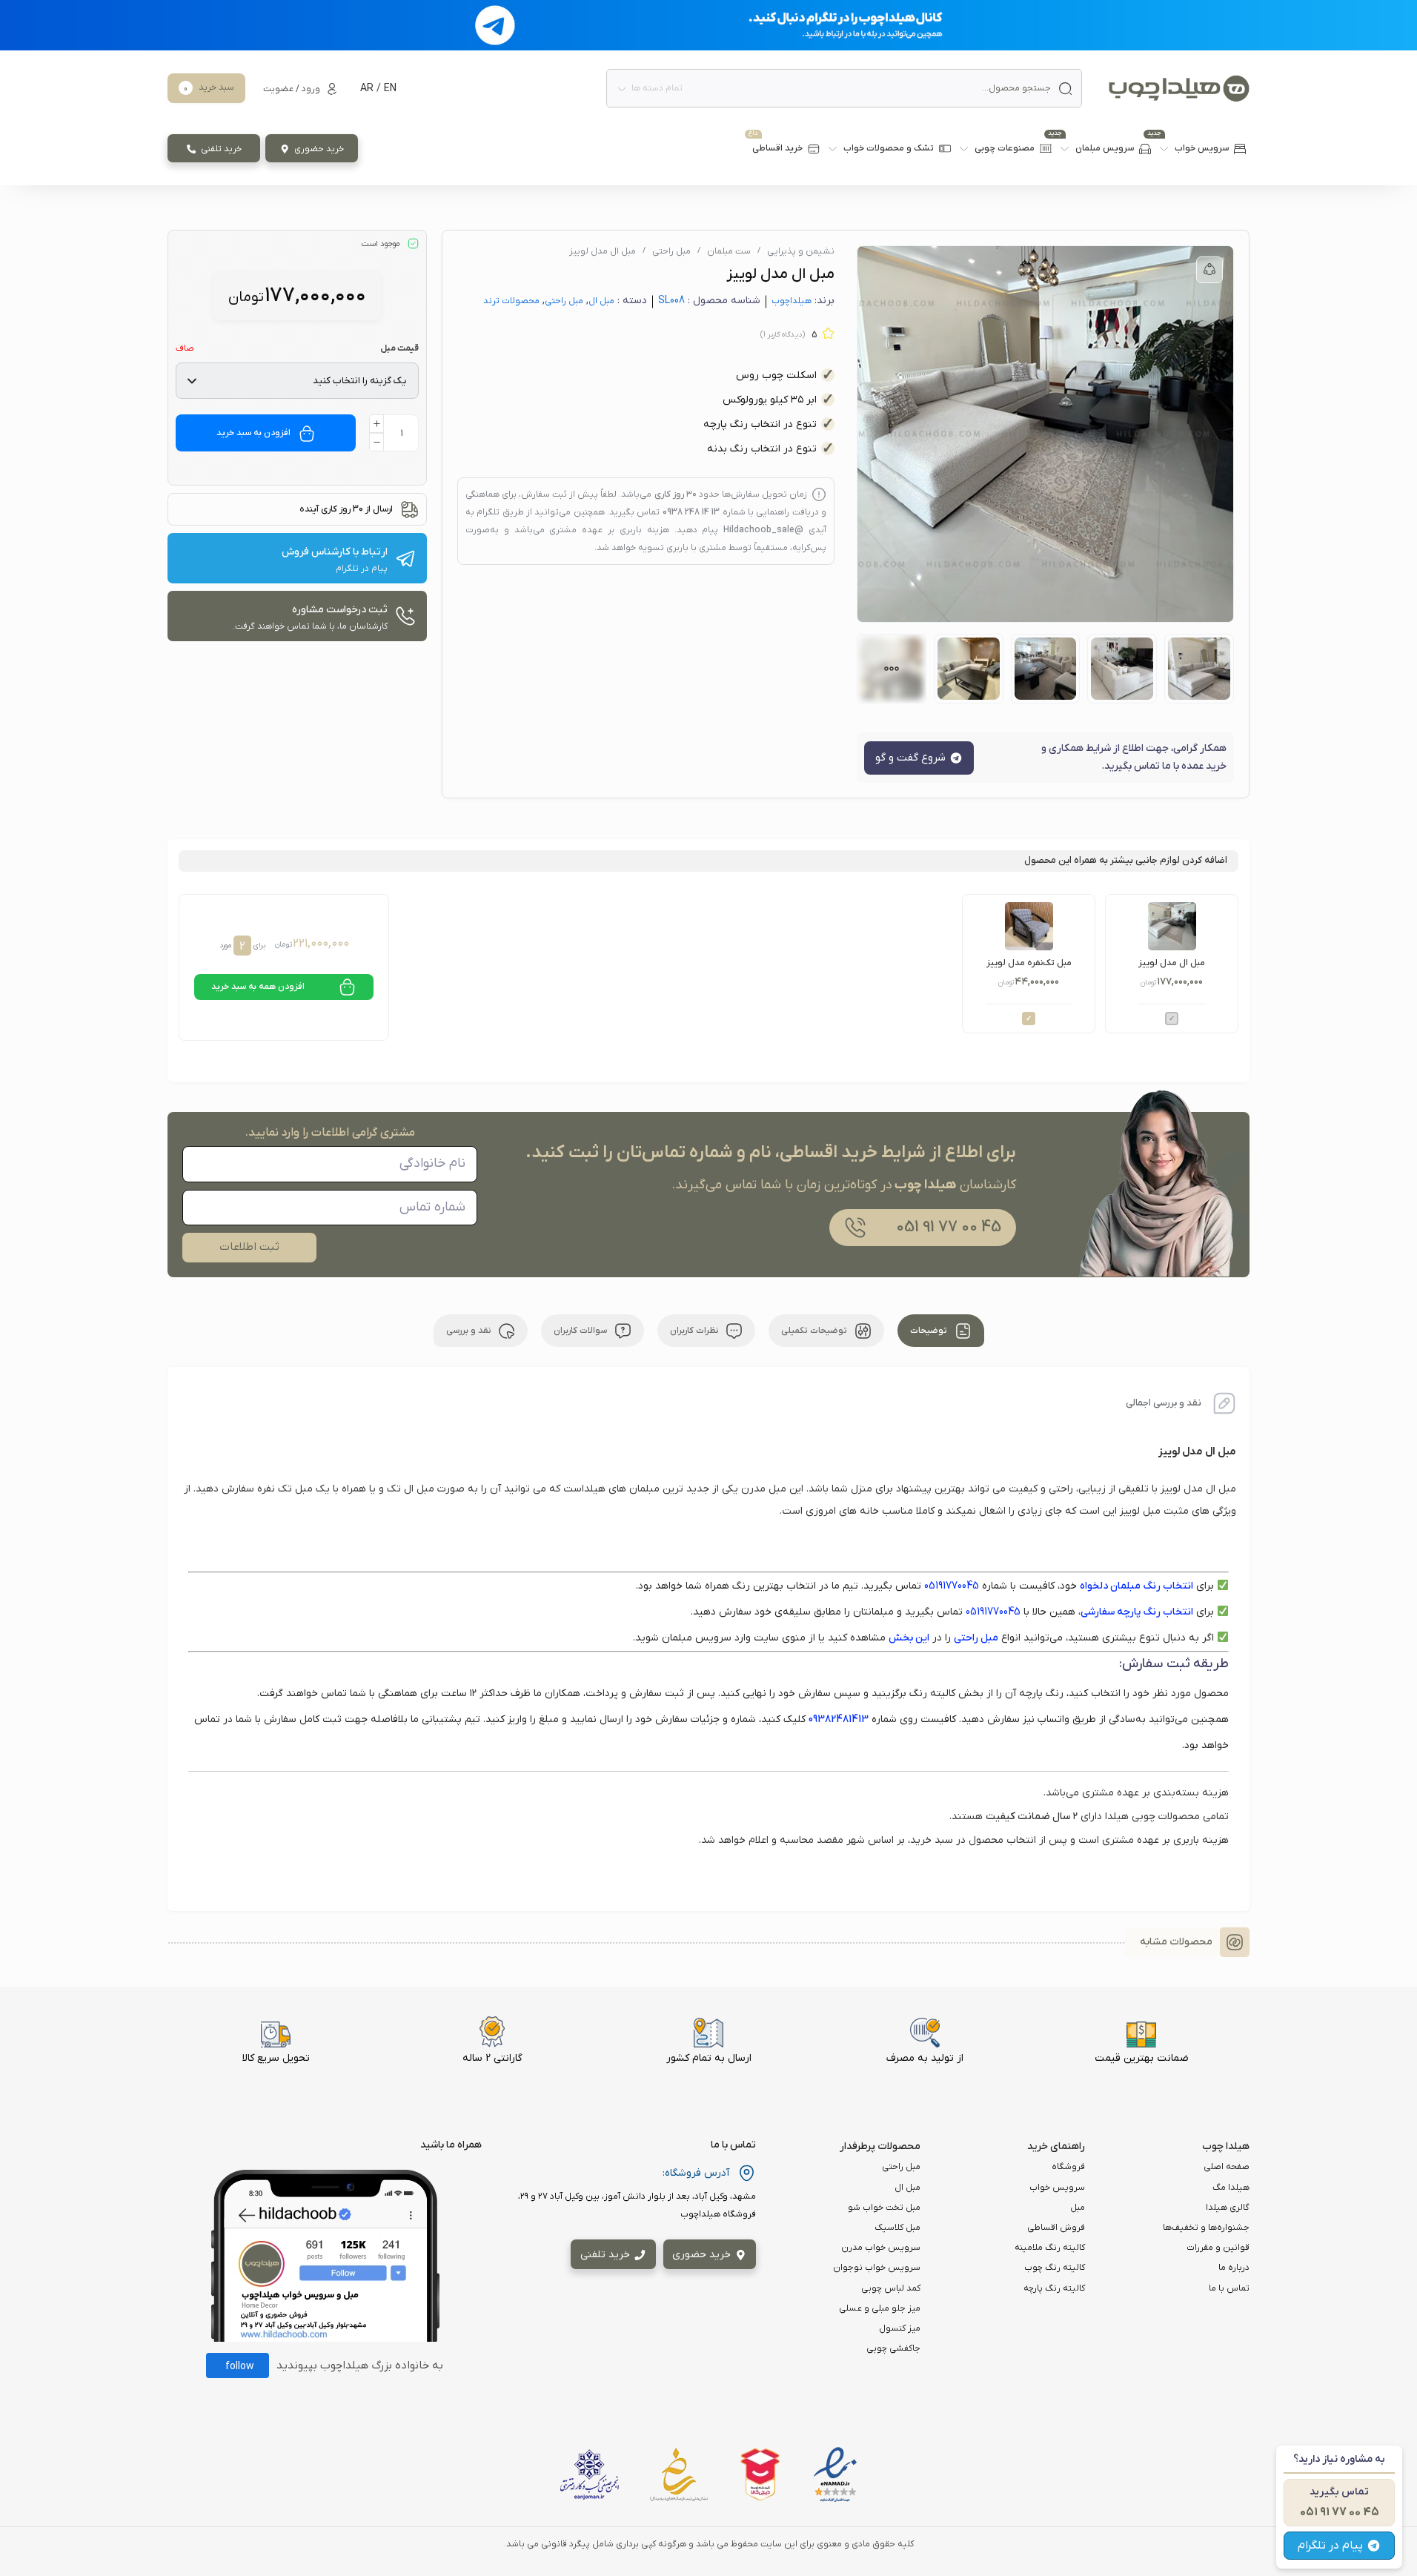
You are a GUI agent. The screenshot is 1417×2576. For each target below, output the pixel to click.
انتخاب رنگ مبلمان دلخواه (1136, 1586)
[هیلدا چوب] (1179, 89)
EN (390, 89)
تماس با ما (1229, 2288)
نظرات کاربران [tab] (695, 1331)
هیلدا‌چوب (792, 301)
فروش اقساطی (1056, 2228)
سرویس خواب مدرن (881, 2248)
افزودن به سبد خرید (253, 433)
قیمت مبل (399, 348)
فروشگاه (1068, 2167)
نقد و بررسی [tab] (469, 1331)
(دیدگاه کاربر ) (783, 335)
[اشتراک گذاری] (1209, 270)
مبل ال (601, 301)
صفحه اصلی (1227, 2167)
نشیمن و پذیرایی (801, 251)
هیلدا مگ (1231, 2188)
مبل (1078, 2208)
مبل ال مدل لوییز (1172, 963)
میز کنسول (900, 2328)
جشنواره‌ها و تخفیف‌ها (1206, 2228)
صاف (185, 348)
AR (367, 89)
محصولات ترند (511, 301)
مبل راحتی (671, 251)
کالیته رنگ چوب (1055, 2268)
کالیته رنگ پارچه (1054, 2288)
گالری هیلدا (1228, 2208)
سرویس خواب (1057, 2188)
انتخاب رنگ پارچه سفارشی (1137, 1612)
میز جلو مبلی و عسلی (880, 2308)
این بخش (909, 1638)
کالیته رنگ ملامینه (1050, 2248)
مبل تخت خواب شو (884, 2208)
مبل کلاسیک (897, 2228)
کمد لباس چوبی (891, 2288)
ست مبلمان (729, 251)
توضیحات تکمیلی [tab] (815, 1331)
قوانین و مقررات (1218, 2248)
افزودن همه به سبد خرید (258, 987)
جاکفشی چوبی (893, 2348)
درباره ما (1234, 2268)
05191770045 (952, 1586)
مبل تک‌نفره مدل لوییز (1029, 963)
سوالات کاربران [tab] (581, 1331)
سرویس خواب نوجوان (877, 2268)
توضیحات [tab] (930, 1331)
